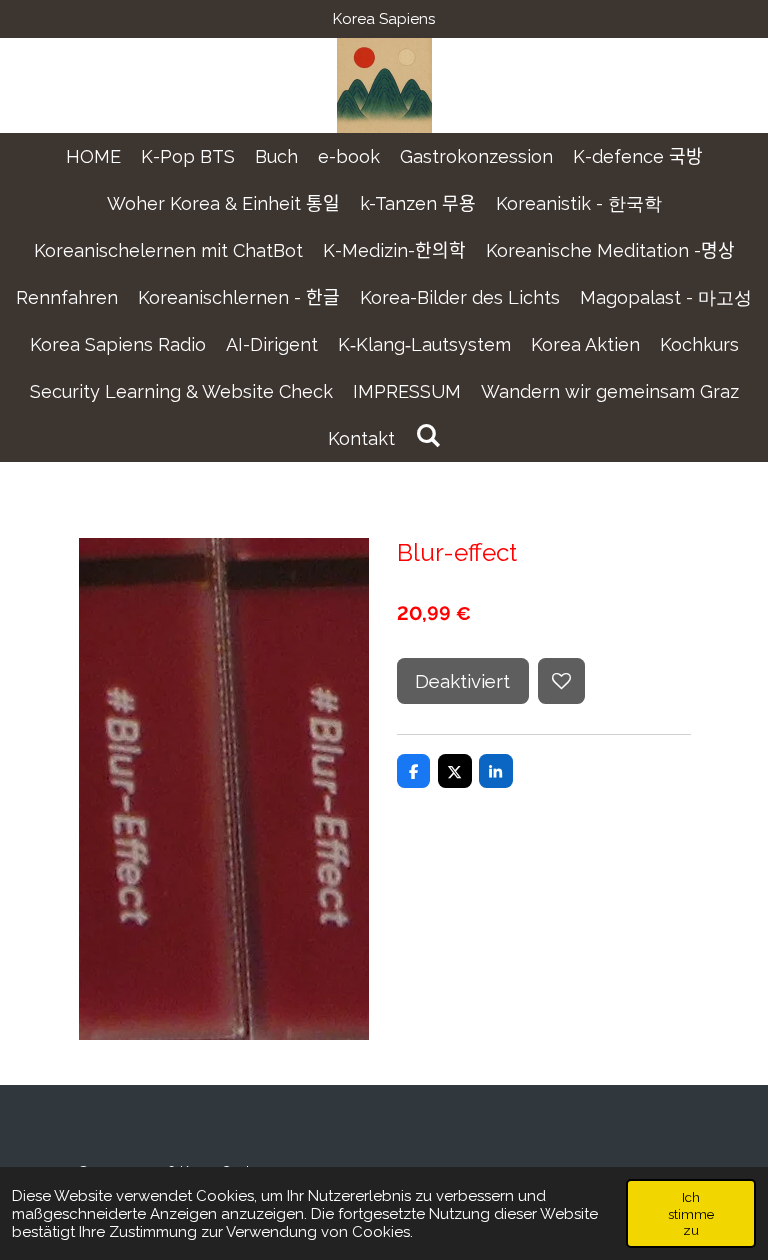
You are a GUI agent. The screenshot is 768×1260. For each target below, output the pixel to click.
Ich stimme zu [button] (691, 1213)
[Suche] (427, 435)
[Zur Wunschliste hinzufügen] (561, 681)
